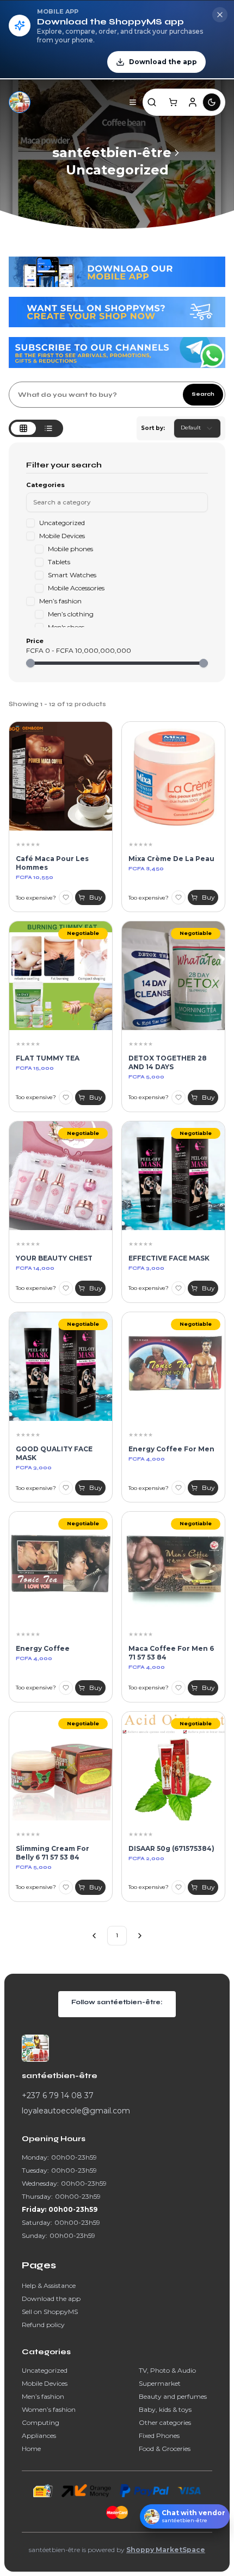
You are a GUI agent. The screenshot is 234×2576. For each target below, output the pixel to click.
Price (35, 641)
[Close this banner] (220, 15)
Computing (41, 2422)
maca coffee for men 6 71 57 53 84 (171, 1653)
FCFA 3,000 (146, 1268)
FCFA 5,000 (146, 1077)
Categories (45, 485)
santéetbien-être (112, 152)
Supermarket (160, 2383)
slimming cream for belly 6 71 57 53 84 (53, 1853)
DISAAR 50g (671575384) (171, 1848)
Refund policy (43, 2325)
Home (31, 2449)
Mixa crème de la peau (171, 859)
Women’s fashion (49, 2409)
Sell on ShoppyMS (50, 2312)
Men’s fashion (43, 2396)
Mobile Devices (45, 2383)
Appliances (39, 2435)
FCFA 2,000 (146, 1858)
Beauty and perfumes (173, 2396)
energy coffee (43, 1648)
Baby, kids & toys (165, 2409)
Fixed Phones (159, 2435)
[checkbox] (30, 523)
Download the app (51, 2299)
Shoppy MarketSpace (166, 2550)
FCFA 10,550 (35, 877)
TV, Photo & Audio (167, 2370)
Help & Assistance (49, 2285)
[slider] (30, 663)
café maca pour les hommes (52, 863)
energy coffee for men (171, 1449)
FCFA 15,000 (35, 1068)
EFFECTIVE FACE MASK (169, 1258)
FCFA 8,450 (146, 869)
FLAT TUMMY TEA (48, 1058)
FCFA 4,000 (147, 1459)
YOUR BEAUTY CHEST (54, 1258)
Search (203, 394)
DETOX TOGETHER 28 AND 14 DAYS (168, 1062)
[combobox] (197, 428)
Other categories (165, 2422)
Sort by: (153, 428)
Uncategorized (117, 170)
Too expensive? (36, 898)
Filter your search (64, 465)
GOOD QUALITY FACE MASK (54, 1453)
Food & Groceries (165, 2449)
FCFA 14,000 (35, 1268)
